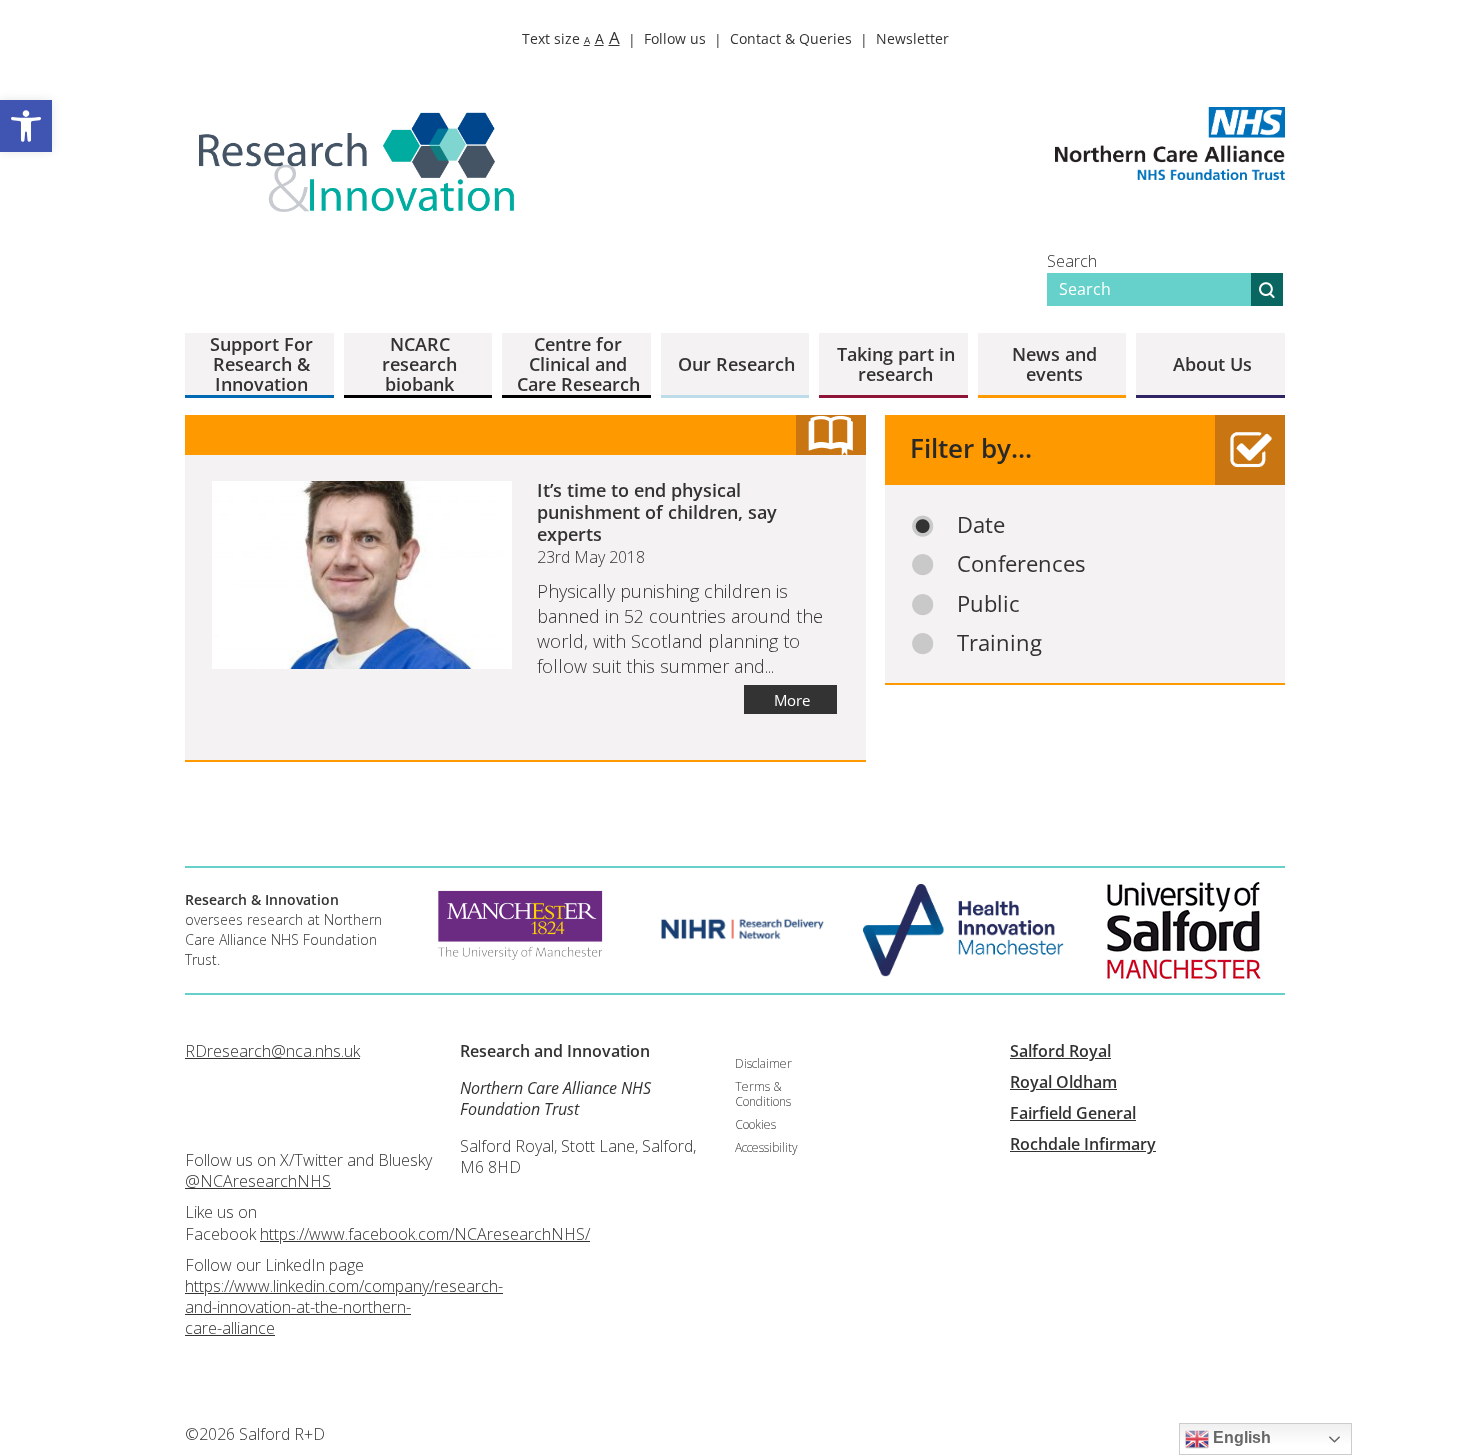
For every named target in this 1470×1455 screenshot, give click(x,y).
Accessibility (766, 1147)
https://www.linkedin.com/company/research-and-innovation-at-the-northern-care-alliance (344, 1307)
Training (999, 642)
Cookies (755, 1124)
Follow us (675, 38)
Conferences (1021, 563)
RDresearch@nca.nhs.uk (272, 1051)
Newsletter (912, 38)
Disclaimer (763, 1063)
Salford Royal (1060, 1051)
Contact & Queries (791, 38)
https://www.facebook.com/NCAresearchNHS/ (425, 1234)
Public (988, 603)
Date (981, 524)
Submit (1267, 289)
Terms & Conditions (763, 1093)
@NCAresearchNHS (258, 1181)
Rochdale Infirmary (1083, 1144)
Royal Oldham (1063, 1082)
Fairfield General (1073, 1113)
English (1240, 1437)
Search (1072, 261)
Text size (571, 38)
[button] (26, 126)
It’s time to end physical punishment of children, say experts (657, 512)
